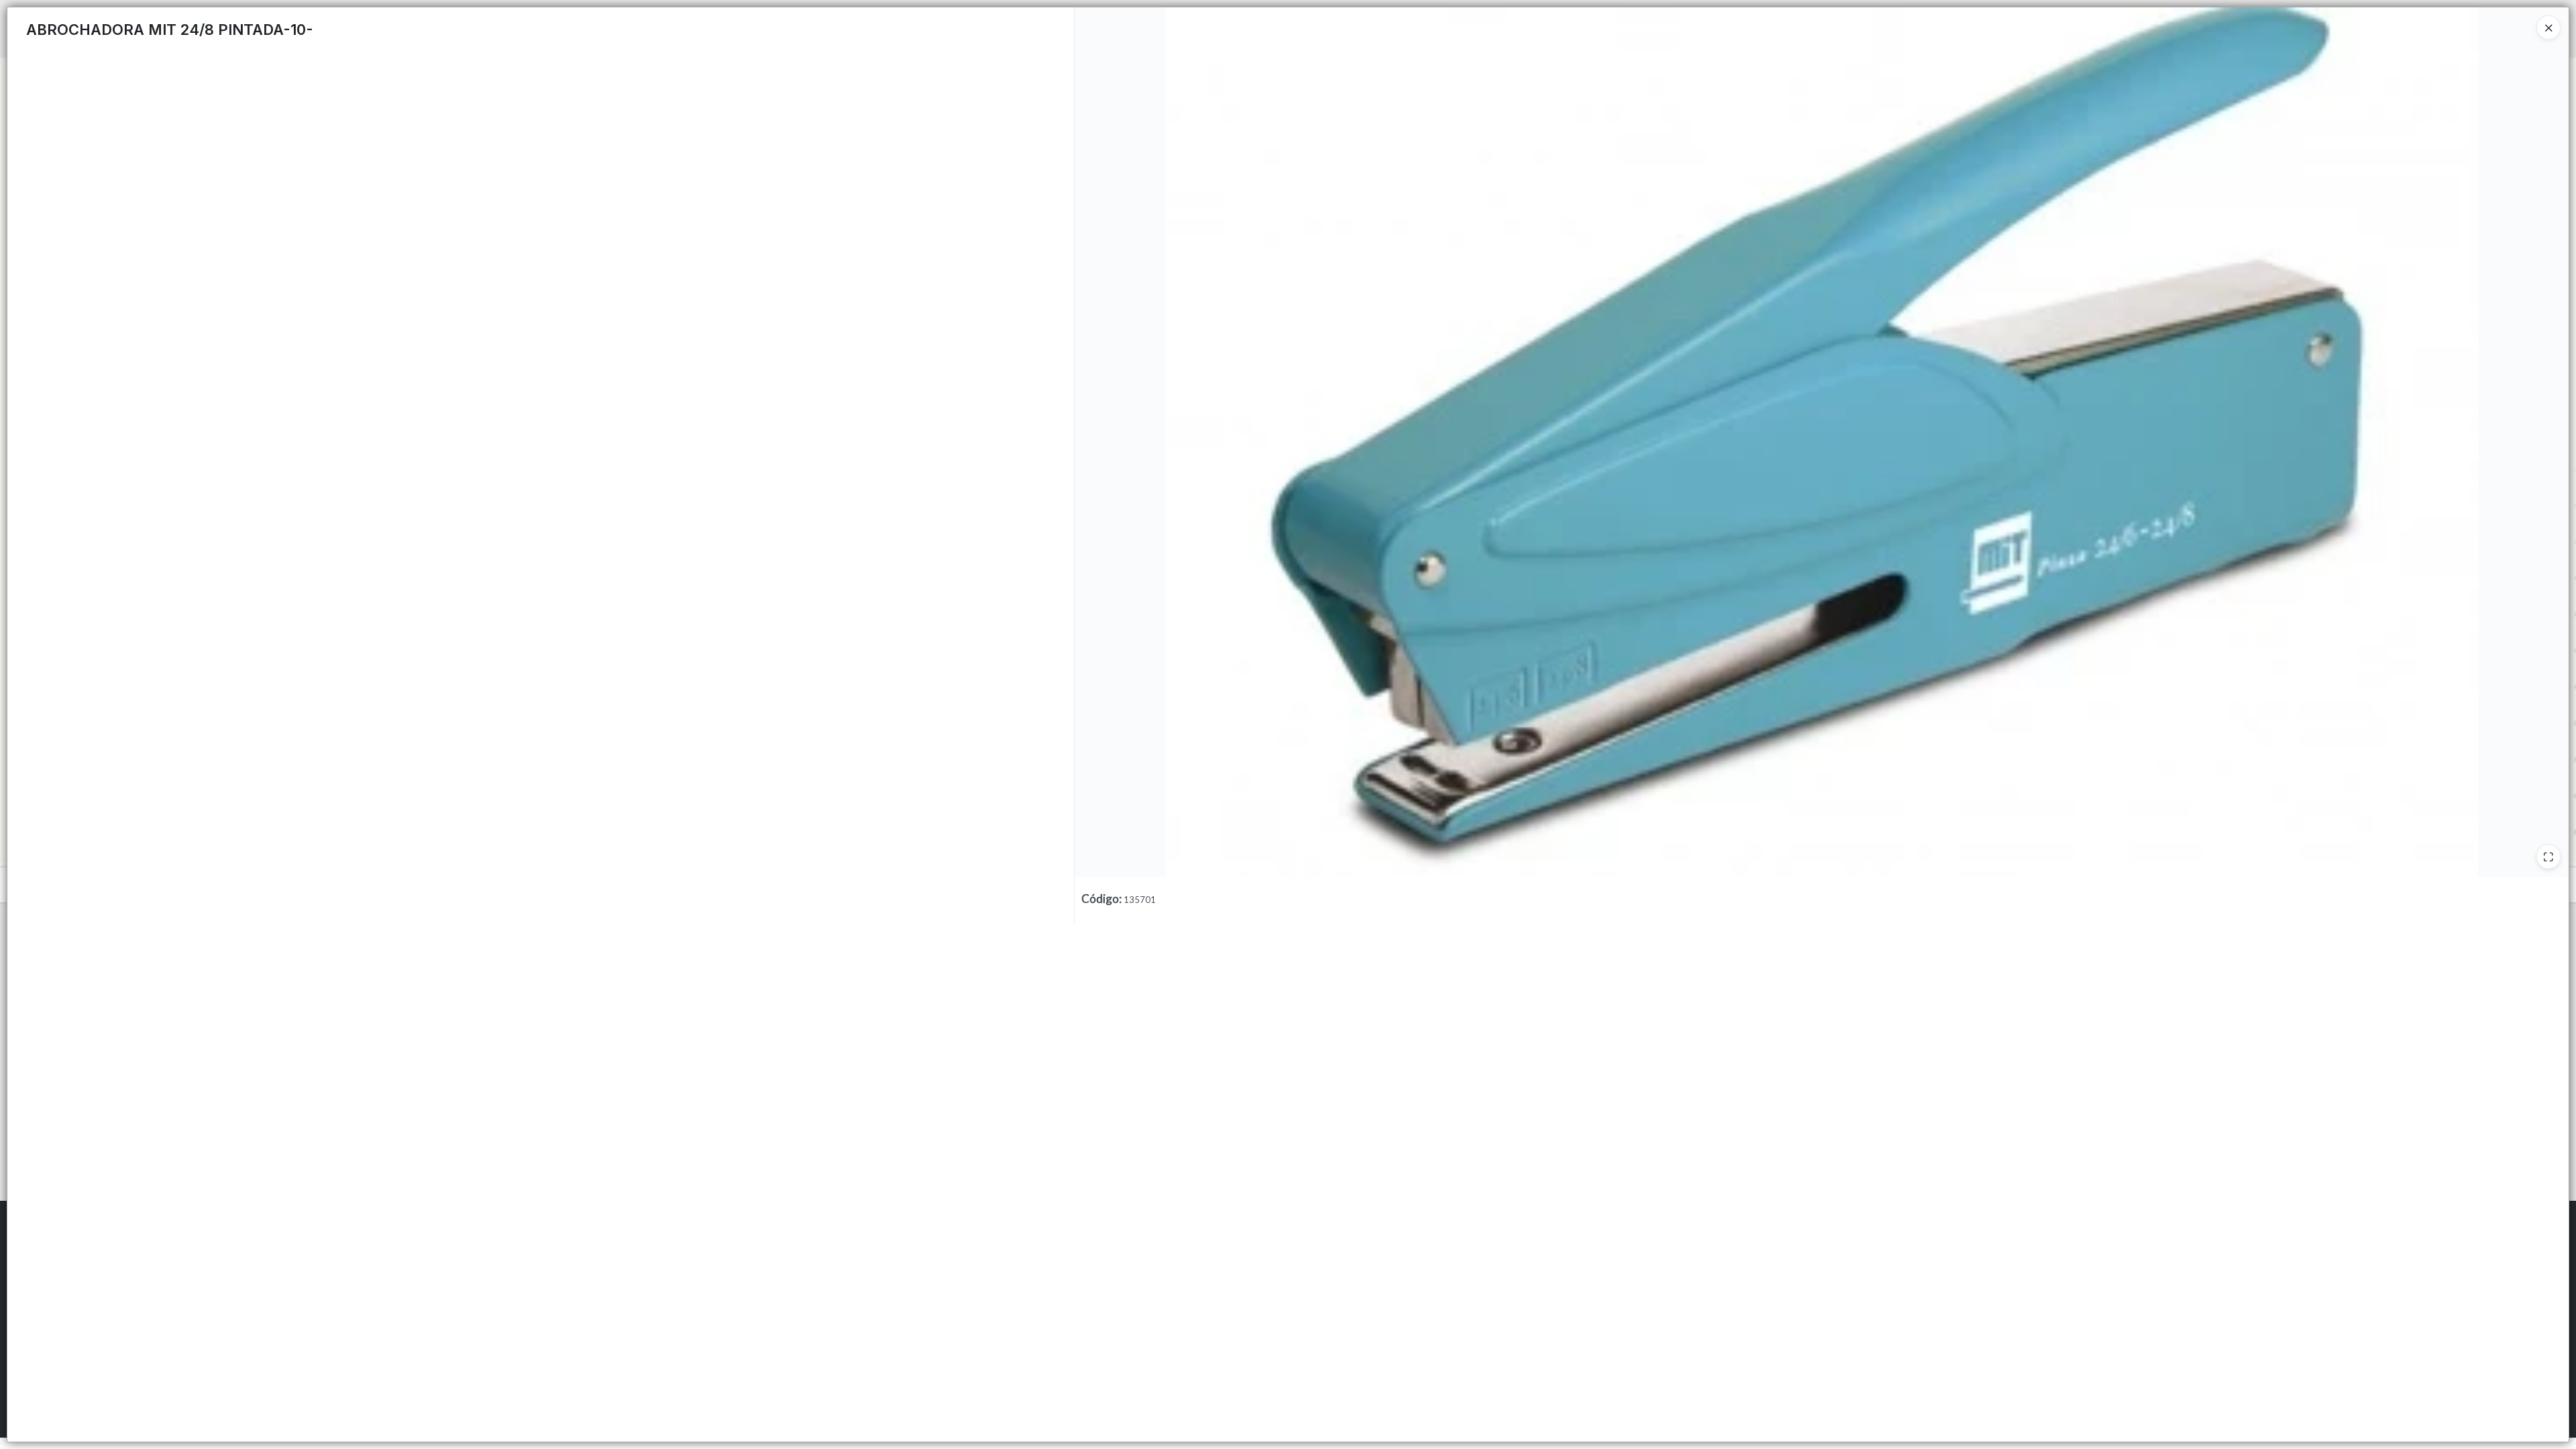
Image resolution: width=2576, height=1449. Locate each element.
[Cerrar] (2548, 28)
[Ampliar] (2548, 857)
